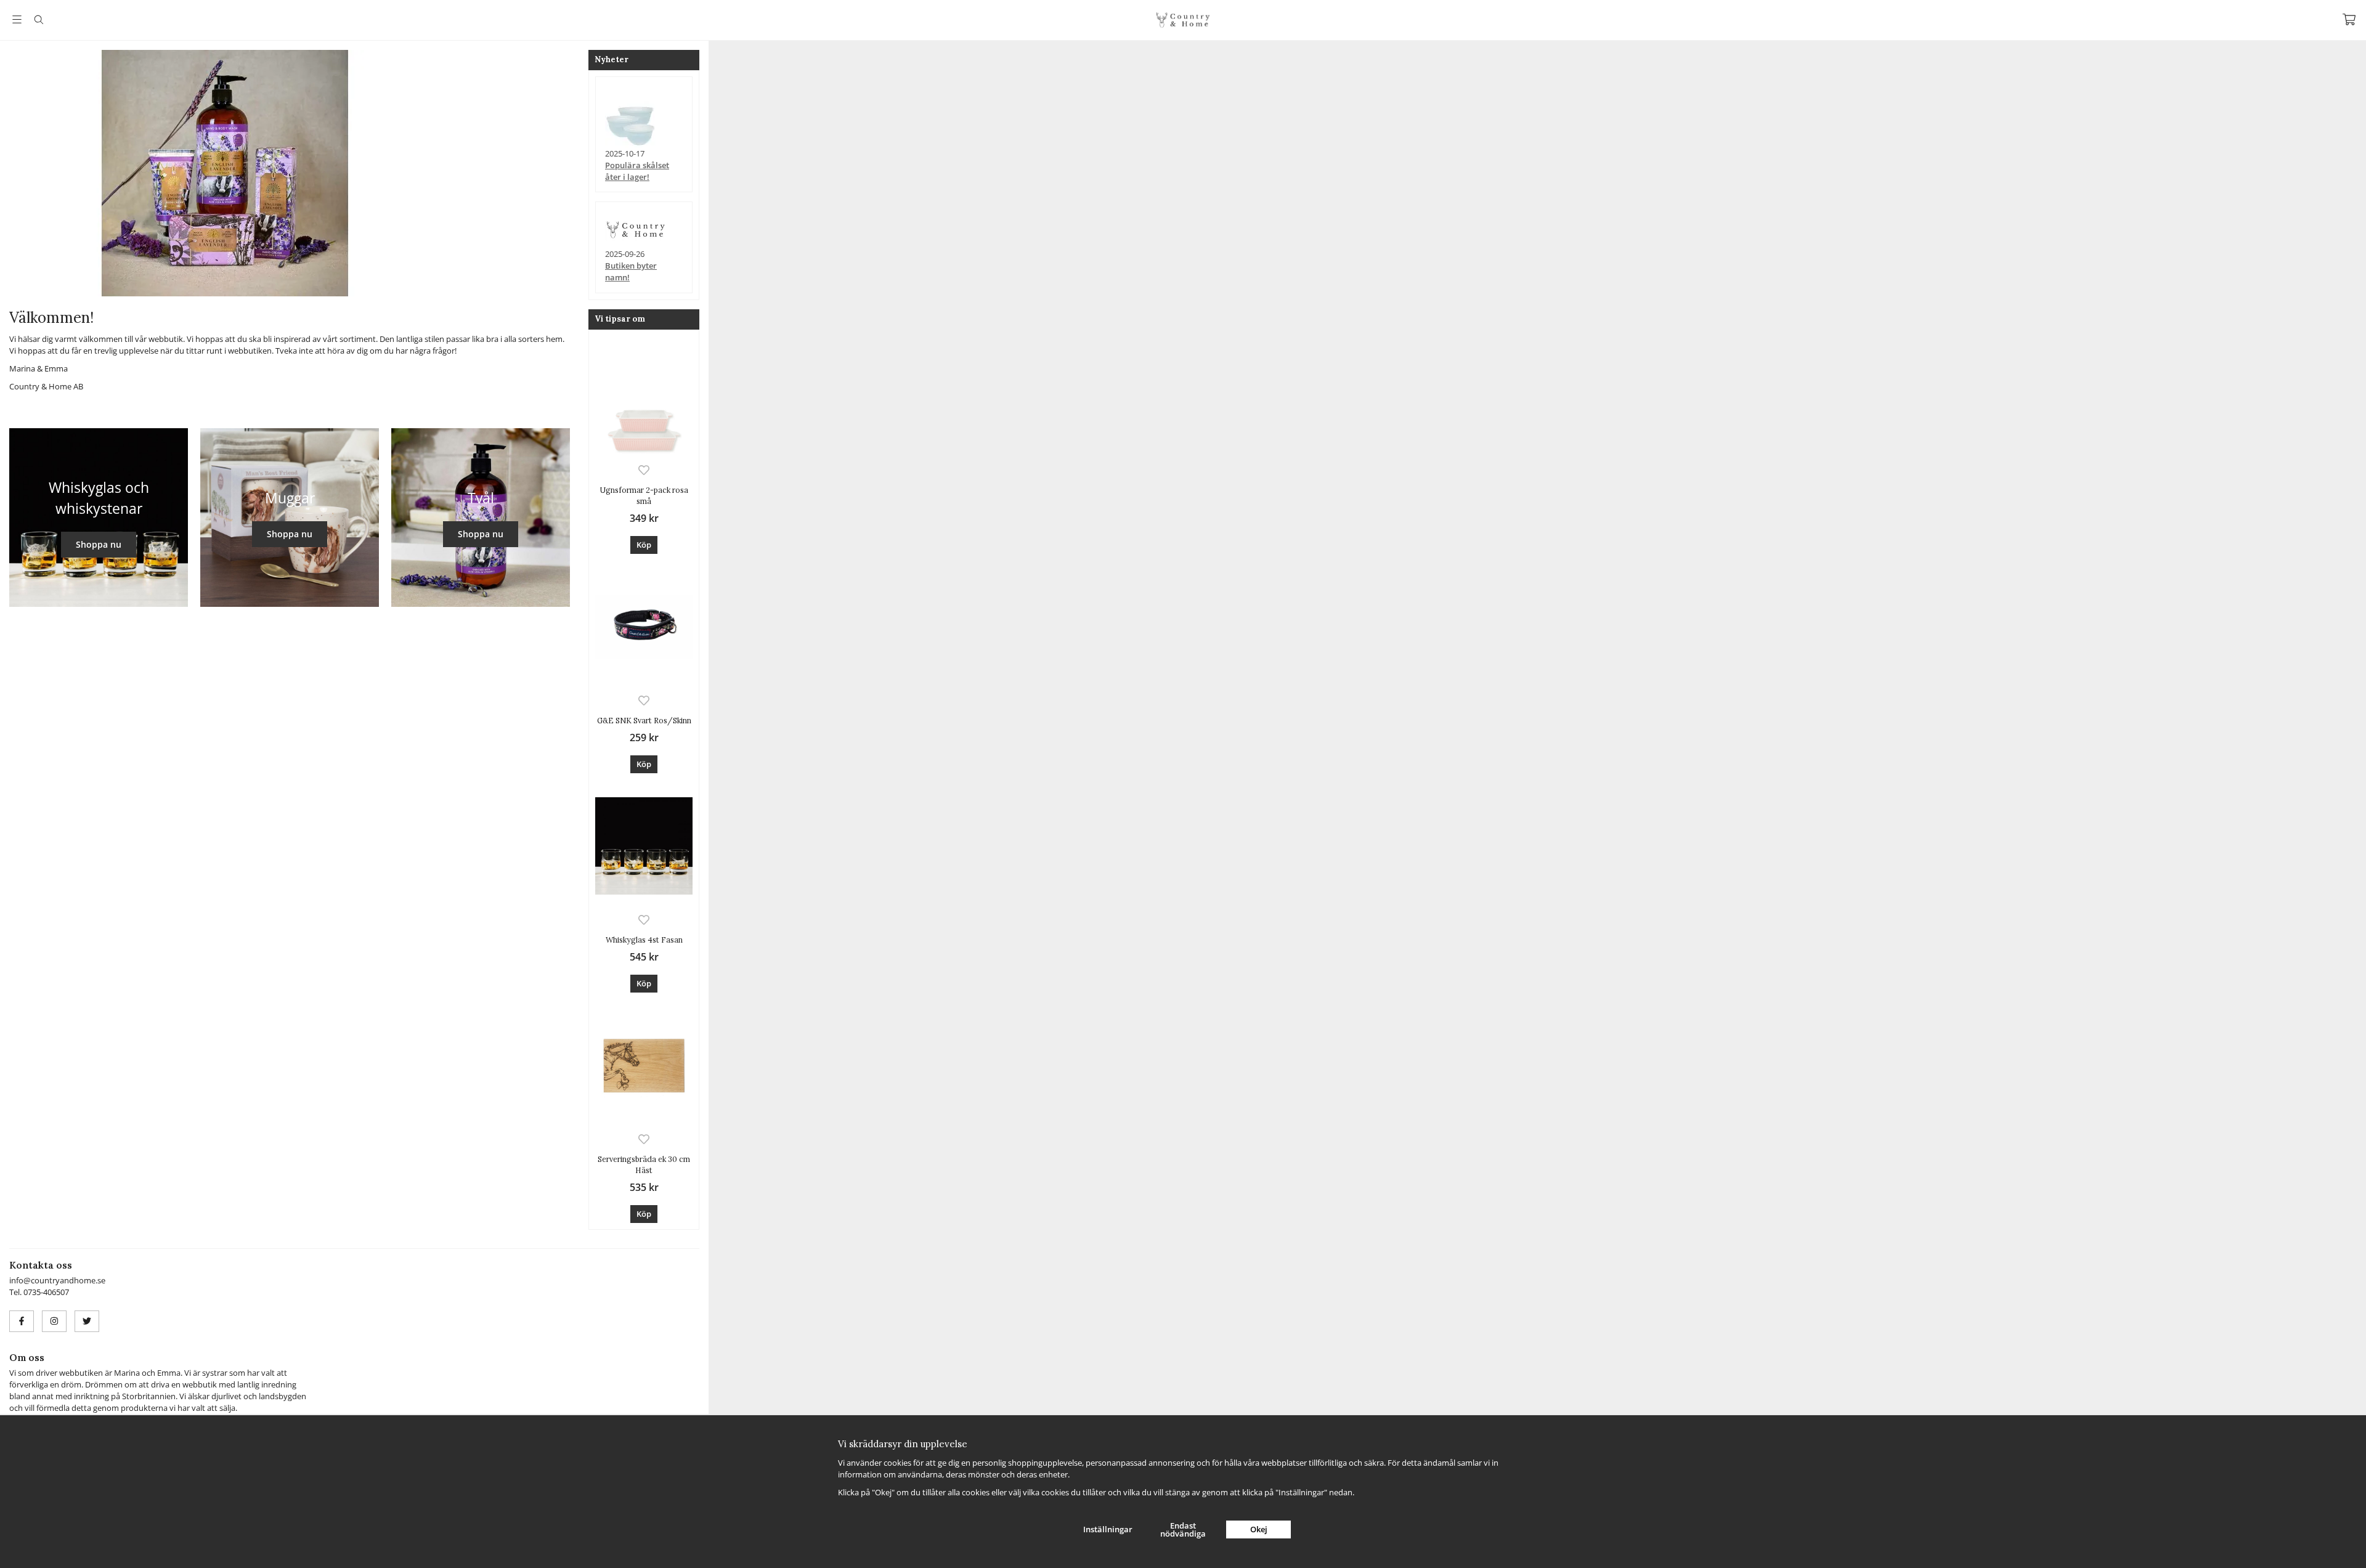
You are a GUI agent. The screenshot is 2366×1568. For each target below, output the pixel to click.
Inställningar (1108, 1529)
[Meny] (17, 19)
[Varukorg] (2349, 19)
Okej (1259, 1529)
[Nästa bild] (428, 173)
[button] (644, 545)
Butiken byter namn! (631, 271)
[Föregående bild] (18, 173)
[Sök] (39, 20)
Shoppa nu (99, 544)
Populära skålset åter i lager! (637, 171)
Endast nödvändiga (1183, 1529)
